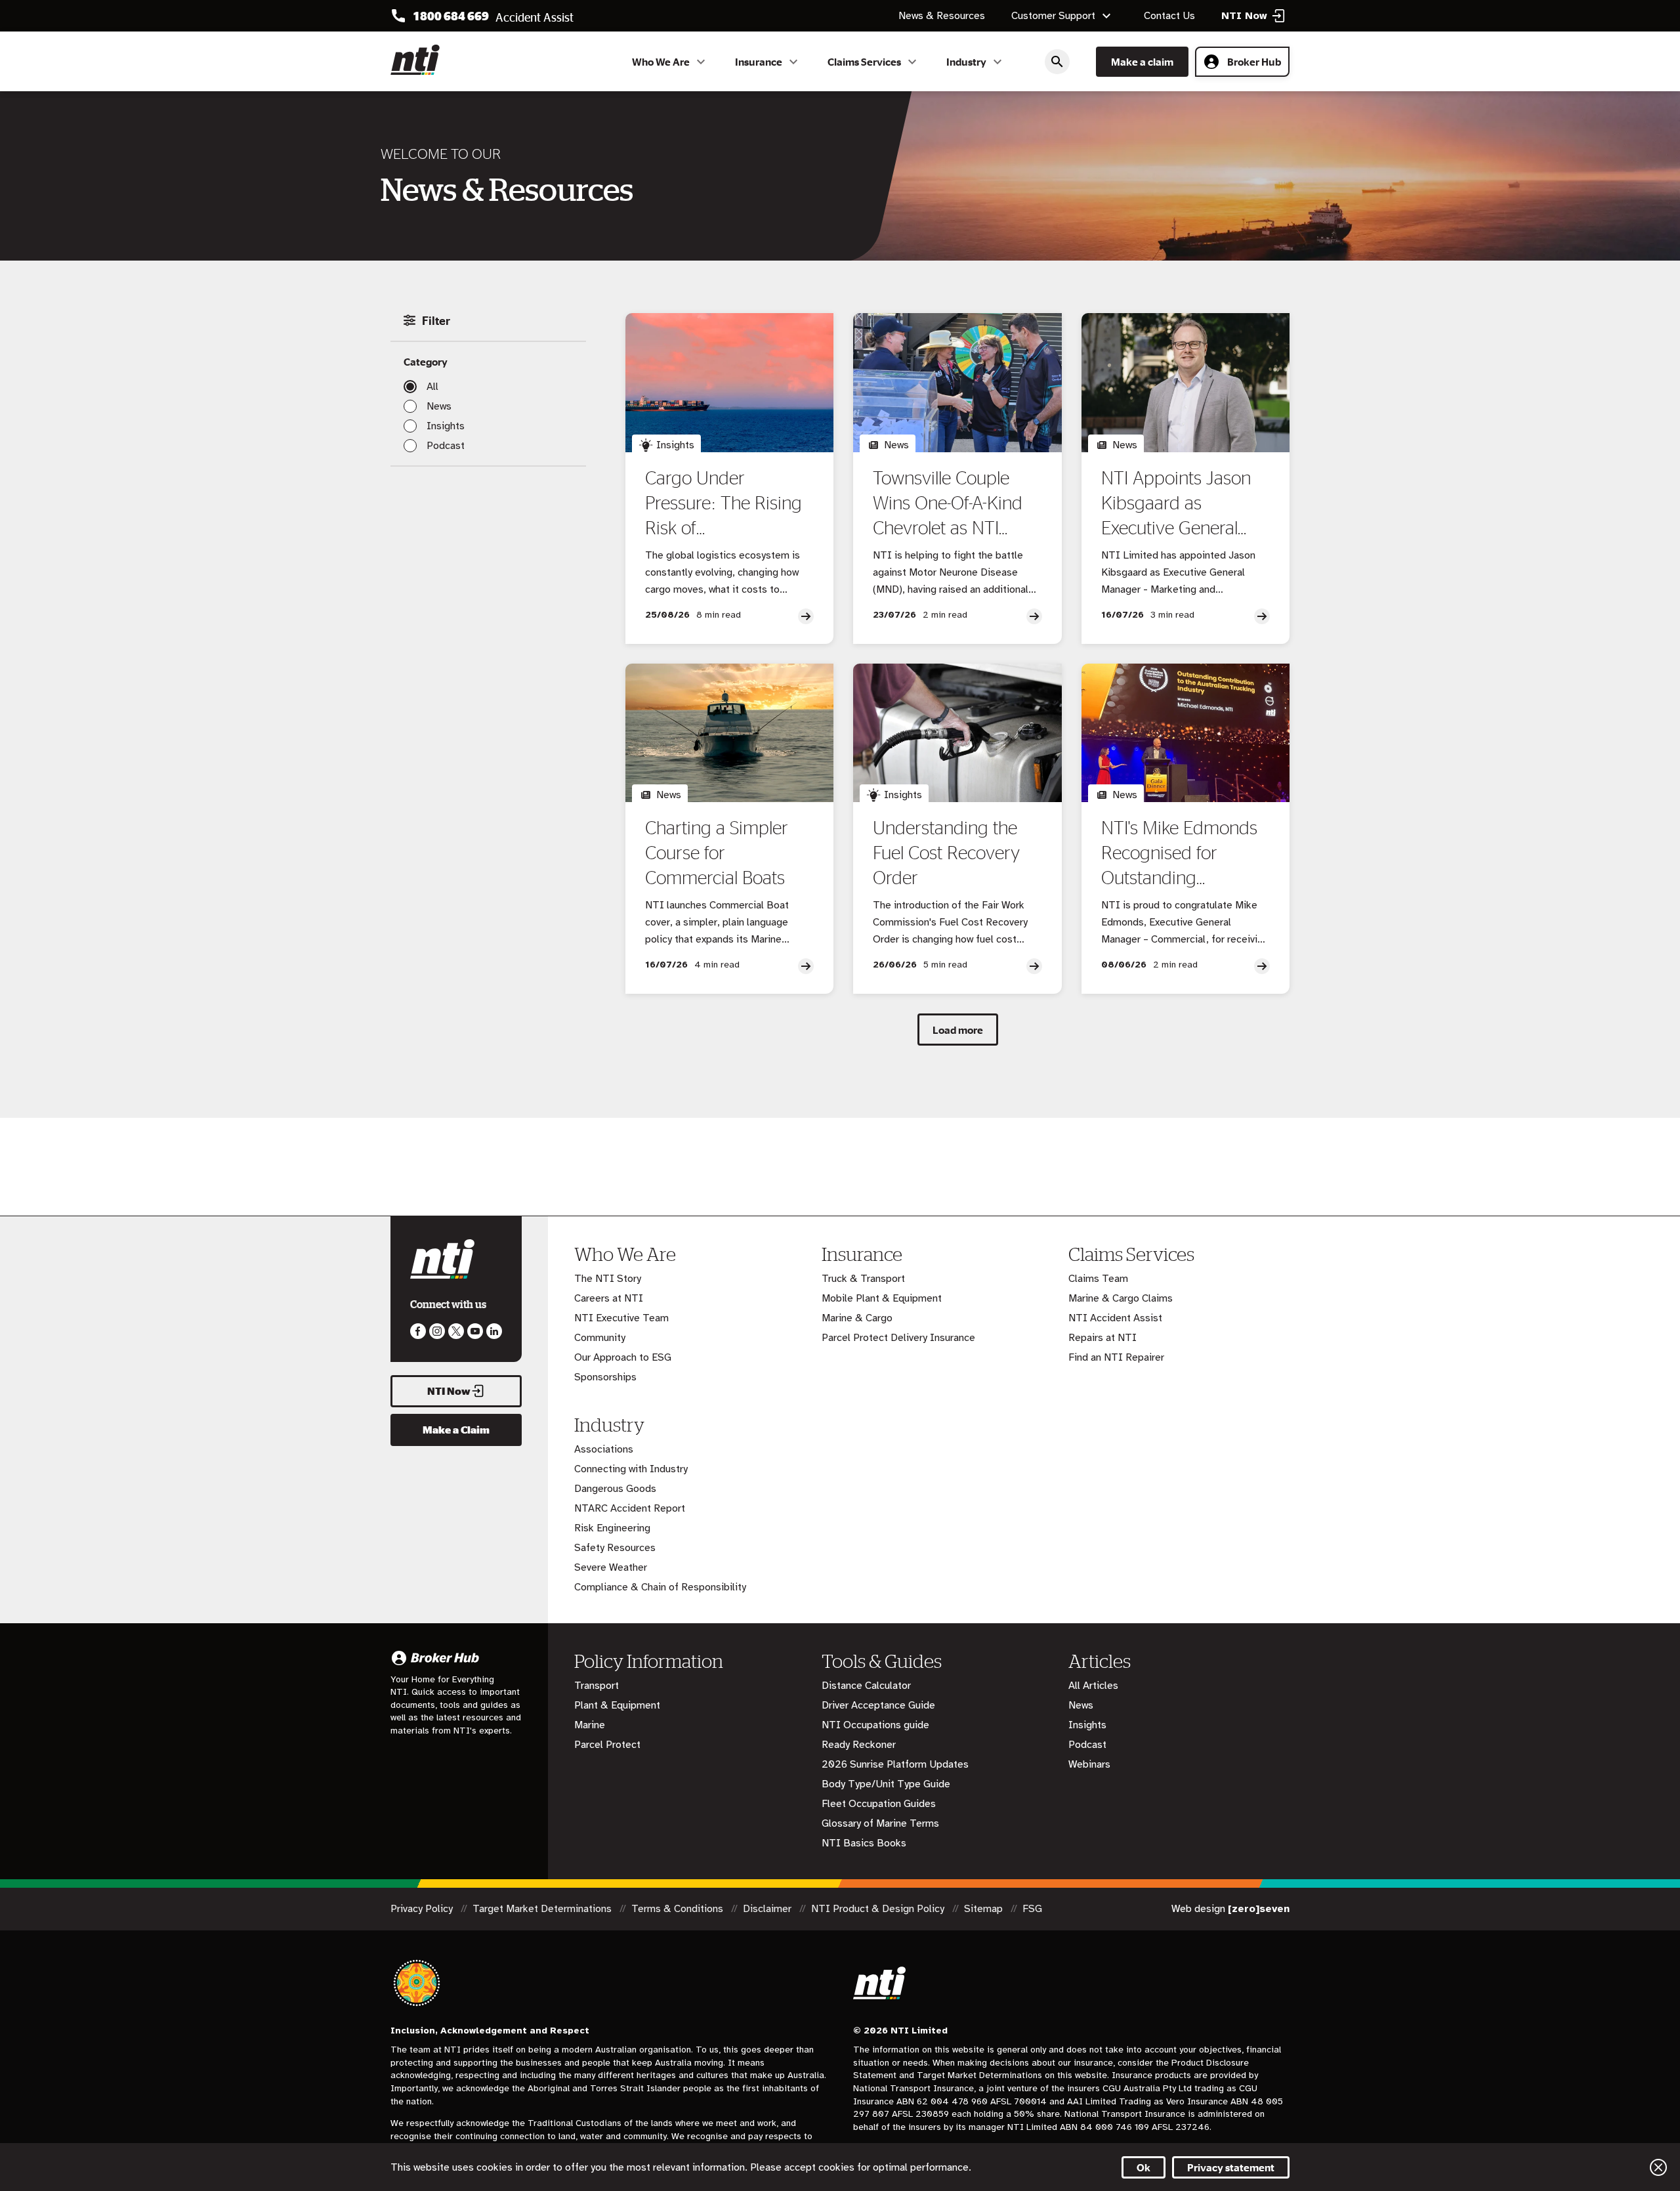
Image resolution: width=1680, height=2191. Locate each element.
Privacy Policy (423, 1909)
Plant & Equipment (617, 1705)
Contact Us (1169, 16)
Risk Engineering (612, 1528)
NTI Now (449, 1391)
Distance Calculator (866, 1686)
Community (600, 1338)
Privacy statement (1231, 2167)
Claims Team (1098, 1279)
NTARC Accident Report (630, 1508)
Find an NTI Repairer (1116, 1357)
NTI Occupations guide (875, 1725)
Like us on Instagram (437, 1331)
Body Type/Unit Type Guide (886, 1784)
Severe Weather (611, 1567)
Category (426, 362)
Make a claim (1142, 62)
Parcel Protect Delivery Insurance (898, 1338)
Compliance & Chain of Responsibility (660, 1587)
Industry (966, 62)
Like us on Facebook (418, 1331)
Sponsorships (605, 1377)
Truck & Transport (863, 1279)
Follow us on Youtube (475, 1331)
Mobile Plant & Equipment (882, 1298)
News (439, 406)
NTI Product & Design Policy (879, 1909)
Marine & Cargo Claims (1121, 1298)
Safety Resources (615, 1548)
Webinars (1089, 1764)
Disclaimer (768, 1909)
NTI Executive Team (621, 1318)
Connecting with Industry (631, 1469)
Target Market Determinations (543, 1909)
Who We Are (661, 62)
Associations (604, 1449)
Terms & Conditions (679, 1909)
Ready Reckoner (859, 1745)
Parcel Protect (607, 1745)
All (432, 387)
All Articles (1093, 1686)
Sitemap (985, 1909)
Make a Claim (456, 1430)
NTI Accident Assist (1115, 1318)
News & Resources (942, 16)
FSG (1032, 1909)
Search (1057, 62)
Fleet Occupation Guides (879, 1804)
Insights (446, 426)
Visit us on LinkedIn (494, 1331)
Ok (1144, 2167)
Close (1658, 2167)
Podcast (446, 446)
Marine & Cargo (857, 1318)
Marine (590, 1725)
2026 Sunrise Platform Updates (895, 1764)
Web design (1230, 1909)
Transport (597, 1686)
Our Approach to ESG (623, 1357)
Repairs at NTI (1102, 1338)
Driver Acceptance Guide (878, 1705)
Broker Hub (1254, 62)
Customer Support (1053, 16)
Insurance (759, 62)
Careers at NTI (609, 1298)
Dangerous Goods (615, 1489)
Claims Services (864, 62)
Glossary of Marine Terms (880, 1823)
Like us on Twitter (456, 1331)
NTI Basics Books (864, 1843)
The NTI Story (608, 1279)
